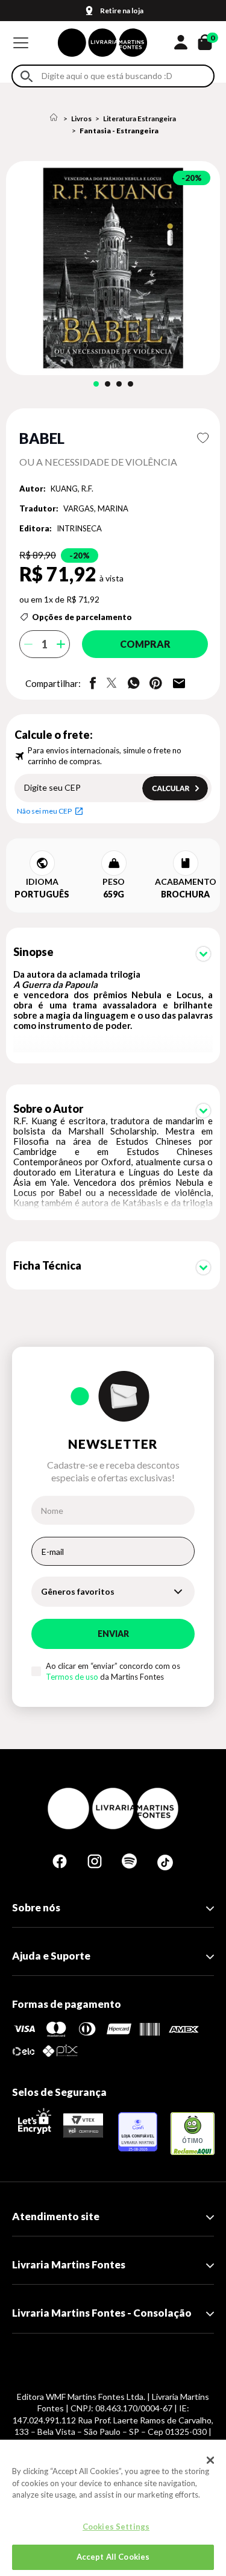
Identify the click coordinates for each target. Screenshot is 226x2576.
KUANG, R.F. (72, 489)
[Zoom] (113, 268)
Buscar (27, 76)
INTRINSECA (79, 528)
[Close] (210, 2460)
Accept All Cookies (113, 2557)
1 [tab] (96, 384)
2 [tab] (108, 384)
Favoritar (203, 438)
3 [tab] (119, 384)
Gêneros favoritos (78, 1591)
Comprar (145, 644)
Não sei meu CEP (44, 811)
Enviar (113, 1634)
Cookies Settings (116, 2527)
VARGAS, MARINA (96, 508)
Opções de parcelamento (82, 617)
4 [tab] (130, 384)
